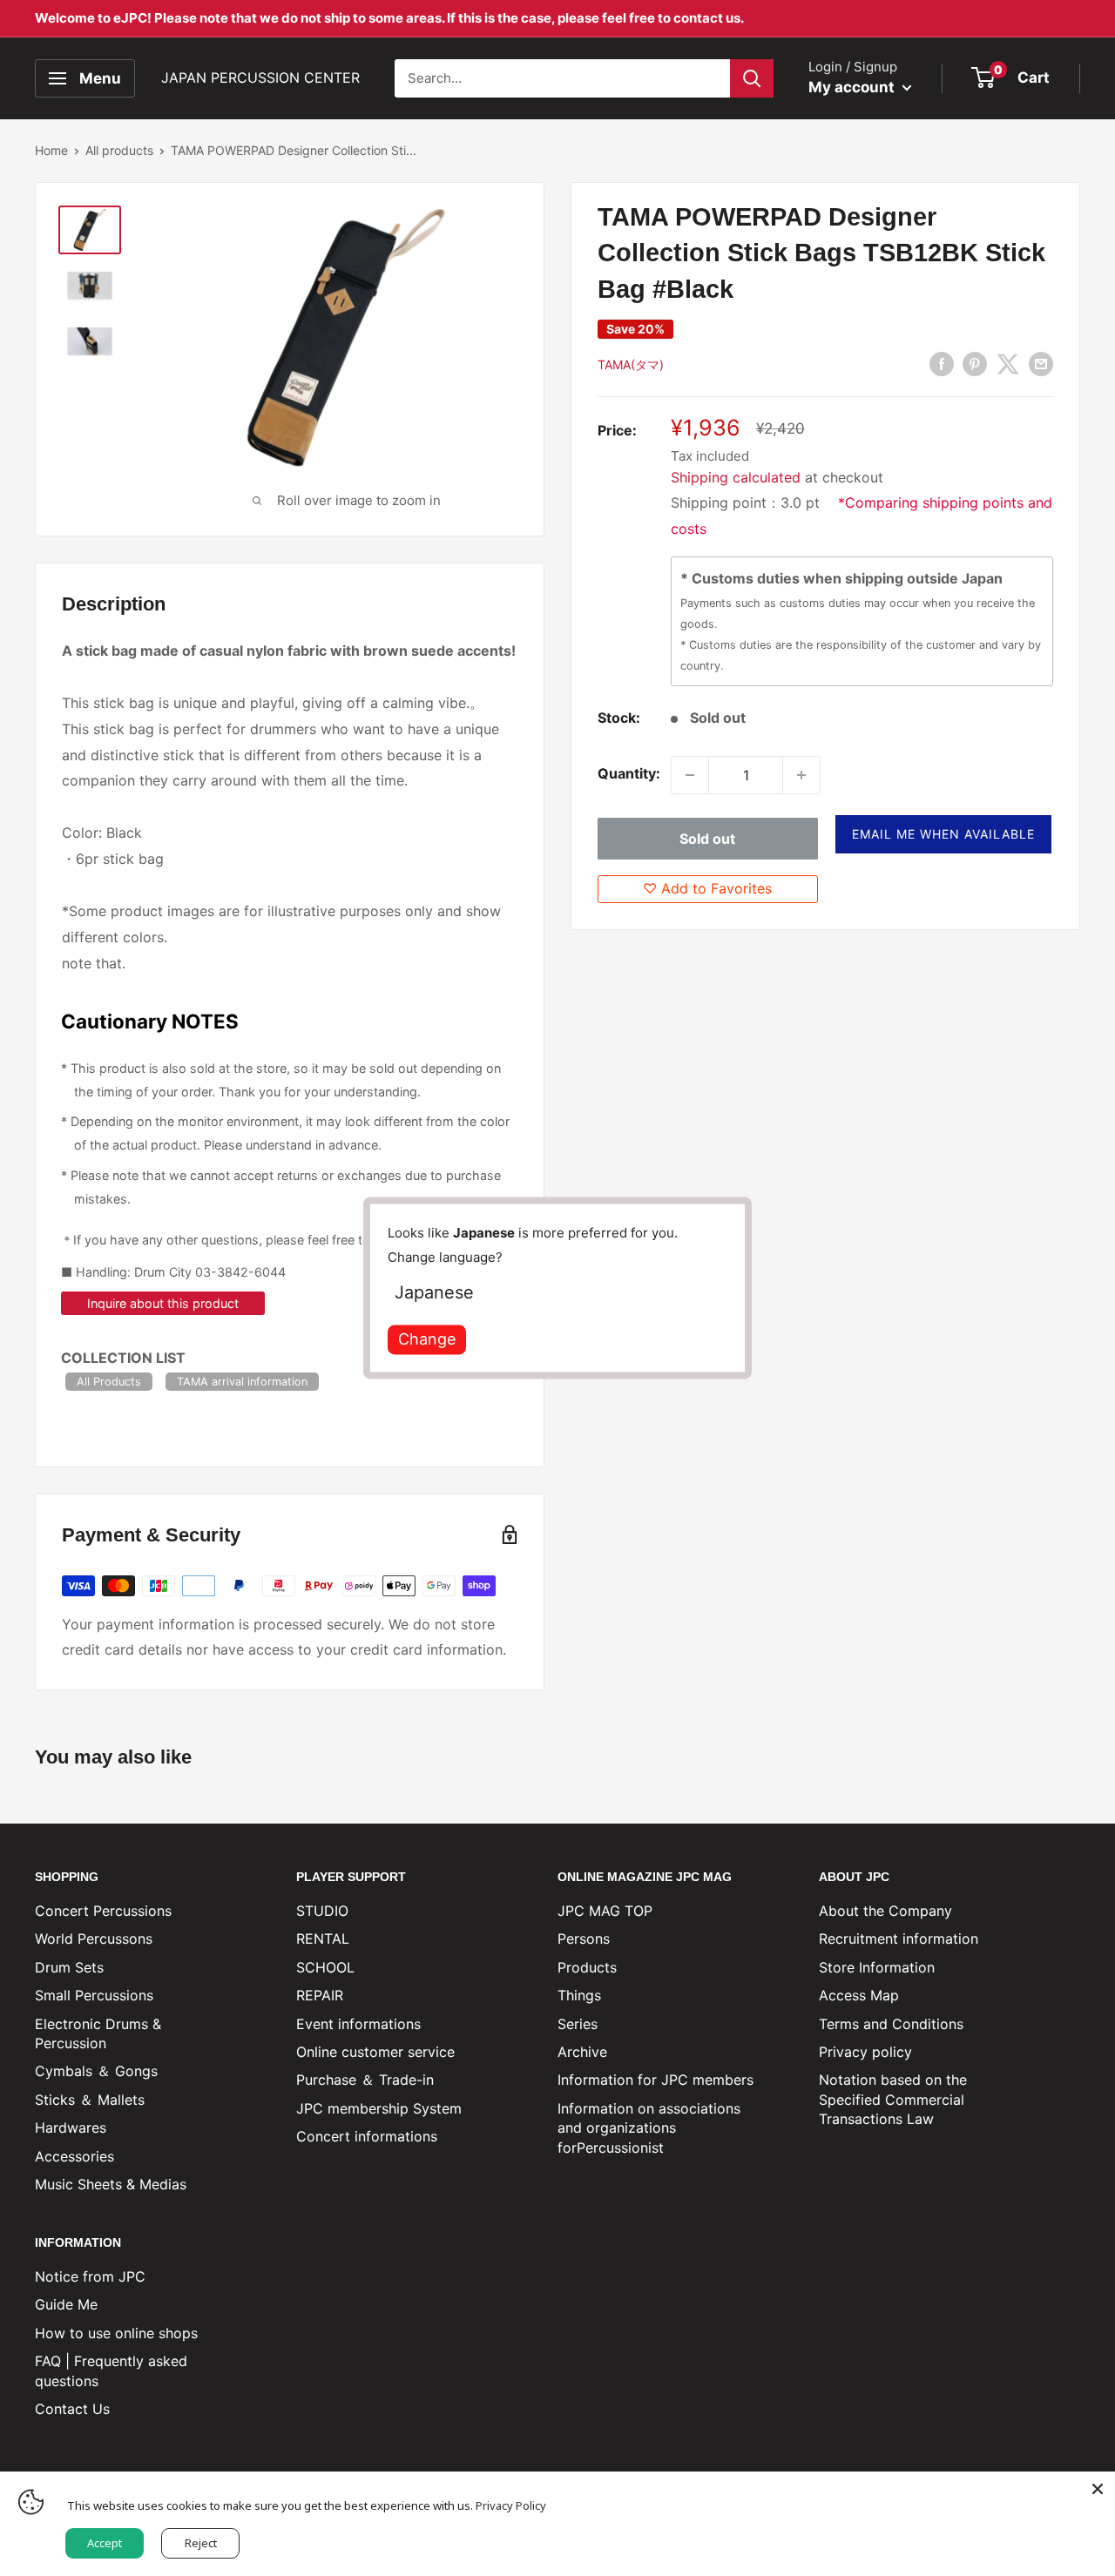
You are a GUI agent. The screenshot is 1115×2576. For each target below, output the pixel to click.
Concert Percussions (103, 1911)
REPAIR (320, 1995)
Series (578, 2024)
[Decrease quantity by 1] (690, 775)
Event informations (358, 2024)
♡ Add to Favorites (707, 888)
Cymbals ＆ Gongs (96, 2071)
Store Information (877, 1967)
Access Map (859, 1995)
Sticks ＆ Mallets (90, 2100)
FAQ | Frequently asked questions (111, 2370)
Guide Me (66, 2304)
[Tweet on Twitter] (1008, 364)
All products (119, 150)
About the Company (885, 1911)
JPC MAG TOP (605, 1911)
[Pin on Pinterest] (975, 364)
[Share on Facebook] (942, 364)
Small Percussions (94, 1995)
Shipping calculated (736, 477)
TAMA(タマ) (631, 364)
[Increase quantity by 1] (801, 775)
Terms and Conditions (891, 2024)
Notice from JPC (90, 2276)
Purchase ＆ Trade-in (365, 2080)
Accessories (74, 2156)
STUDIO (322, 1911)
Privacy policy (865, 2052)
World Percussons (94, 1939)
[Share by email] (1041, 364)
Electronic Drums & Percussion (98, 2033)
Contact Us (72, 2409)
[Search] (752, 78)
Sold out (707, 840)
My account (853, 87)
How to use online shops (116, 2333)
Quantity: (629, 774)
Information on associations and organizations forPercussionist (649, 2128)
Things (579, 1995)
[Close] (1098, 2489)
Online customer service (375, 2052)
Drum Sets (69, 1967)
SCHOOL (325, 1967)
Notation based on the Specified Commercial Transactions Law (893, 2099)
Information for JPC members (655, 2080)
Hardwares (71, 2128)
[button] (944, 835)
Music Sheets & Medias (111, 2184)
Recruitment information (899, 1939)
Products (587, 1967)
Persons (584, 1939)
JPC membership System (379, 2108)
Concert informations (367, 2136)
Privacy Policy (511, 2505)
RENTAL (323, 1939)
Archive (582, 2052)
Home (51, 150)
